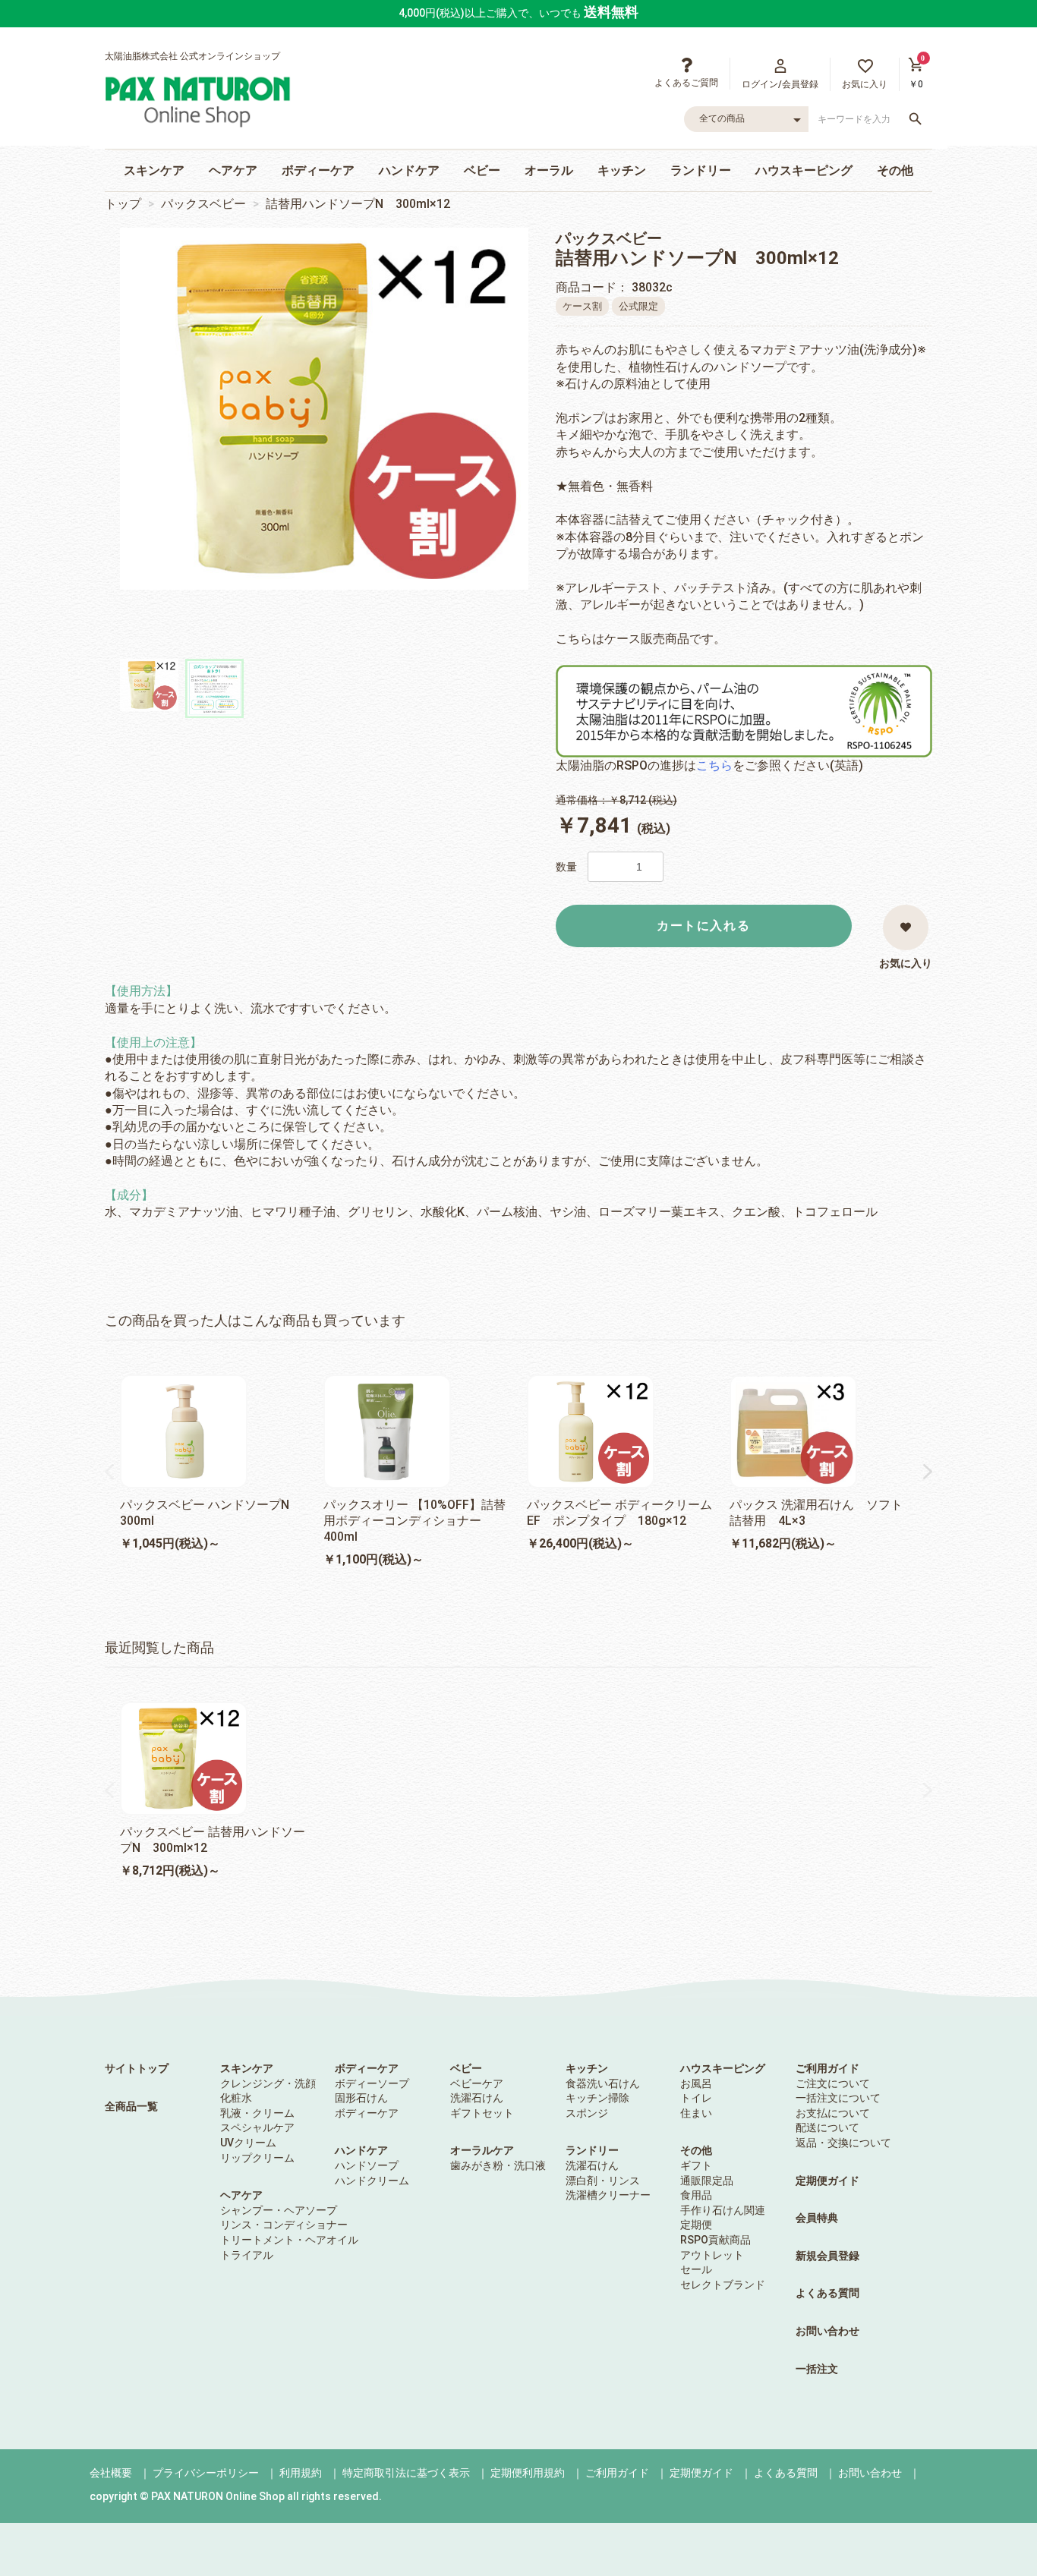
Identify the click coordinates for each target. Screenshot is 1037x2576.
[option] (324, 409)
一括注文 (817, 2369)
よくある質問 (827, 2293)
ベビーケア (477, 2083)
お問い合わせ (827, 2331)
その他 (895, 170)
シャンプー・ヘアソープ (279, 2210)
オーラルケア (482, 2150)
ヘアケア (233, 170)
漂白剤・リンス (603, 2181)
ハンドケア (409, 170)
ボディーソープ (372, 2083)
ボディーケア (318, 170)
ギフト (696, 2165)
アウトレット (712, 2255)
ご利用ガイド (827, 2068)
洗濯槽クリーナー (608, 2195)
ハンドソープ (367, 2165)
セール (696, 2269)
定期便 (696, 2225)
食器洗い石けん (603, 2083)
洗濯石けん (477, 2098)
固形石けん (361, 2098)
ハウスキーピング (804, 170)
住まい (696, 2113)
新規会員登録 (827, 2256)
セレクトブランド (723, 2285)
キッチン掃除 (597, 2098)
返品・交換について (843, 2143)
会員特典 (817, 2218)
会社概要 (111, 2473)
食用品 (696, 2195)
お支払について (833, 2113)
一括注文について (838, 2098)
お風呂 (696, 2083)
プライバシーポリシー (206, 2473)
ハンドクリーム (372, 2181)
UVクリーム (248, 2143)
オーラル (549, 170)
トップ (123, 204)
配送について (827, 2127)
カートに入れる (703, 926)
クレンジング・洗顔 (268, 2083)
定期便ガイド (827, 2181)
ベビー (482, 170)
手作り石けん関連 (723, 2210)
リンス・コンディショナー (284, 2225)
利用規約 (301, 2473)
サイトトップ (137, 2068)
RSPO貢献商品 (715, 2240)
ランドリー (701, 170)
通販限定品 (707, 2181)
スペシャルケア (257, 2127)
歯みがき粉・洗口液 (498, 2165)
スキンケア (154, 170)
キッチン (622, 170)
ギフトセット (482, 2113)
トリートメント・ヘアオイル (289, 2240)
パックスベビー (203, 204)
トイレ (696, 2098)
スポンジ (587, 2113)
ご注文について (833, 2083)
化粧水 (236, 2098)
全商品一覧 (131, 2106)
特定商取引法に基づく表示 (406, 2473)
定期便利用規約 (528, 2473)
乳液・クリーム (257, 2113)
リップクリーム (257, 2158)
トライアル (247, 2255)
